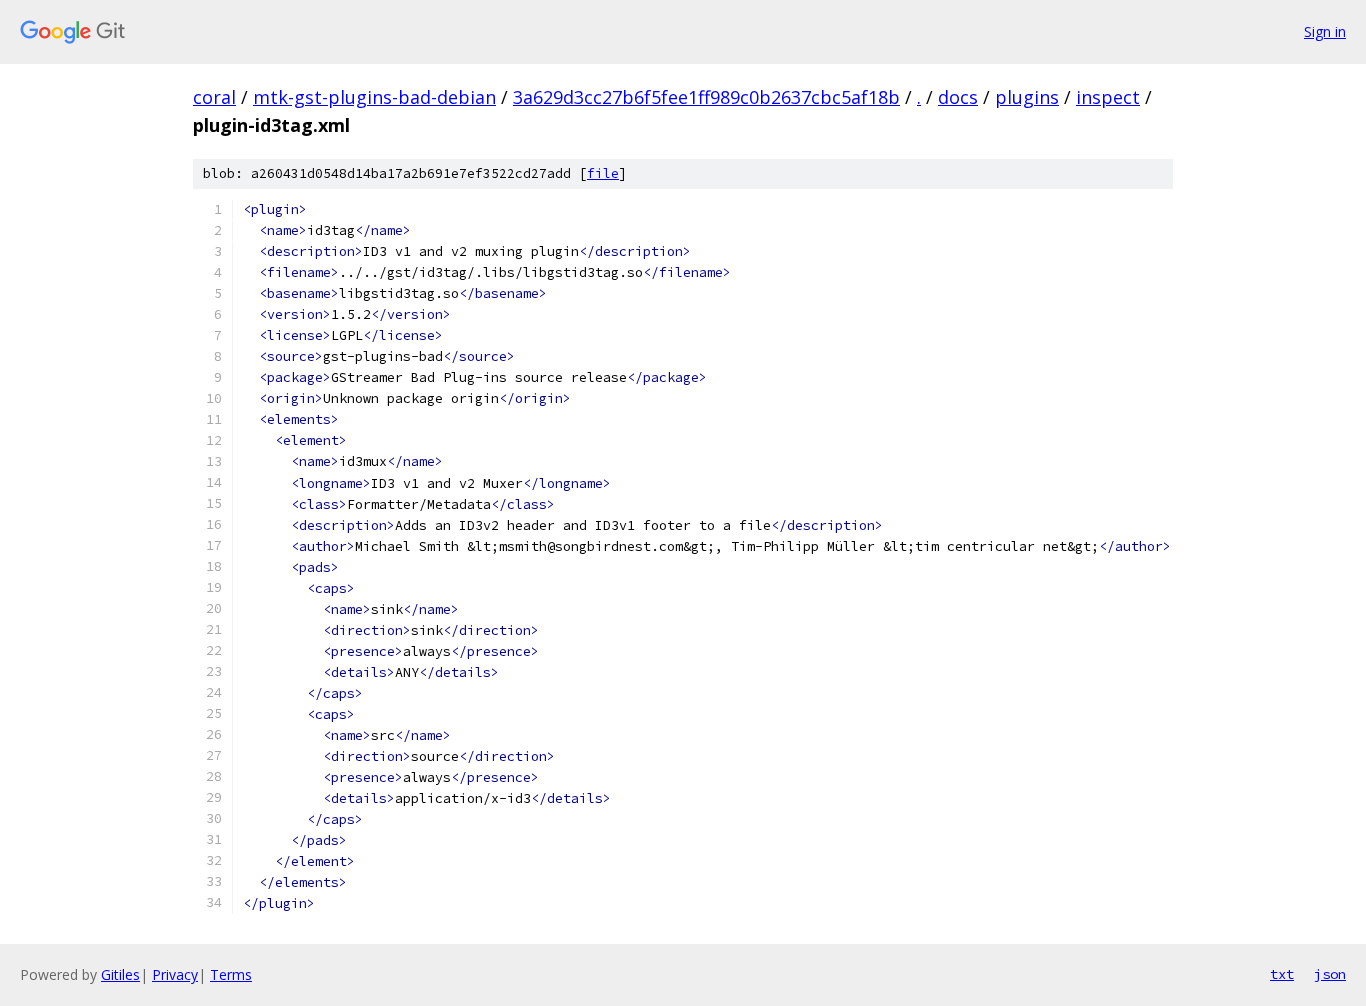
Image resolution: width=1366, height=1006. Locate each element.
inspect (1108, 97)
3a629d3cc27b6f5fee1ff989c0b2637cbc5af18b (706, 97)
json (1330, 974)
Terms (231, 974)
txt (1282, 974)
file (603, 173)
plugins (1027, 97)
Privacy (175, 974)
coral (214, 97)
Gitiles (120, 974)
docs (958, 97)
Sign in (1325, 31)
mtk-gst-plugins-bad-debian (374, 97)
